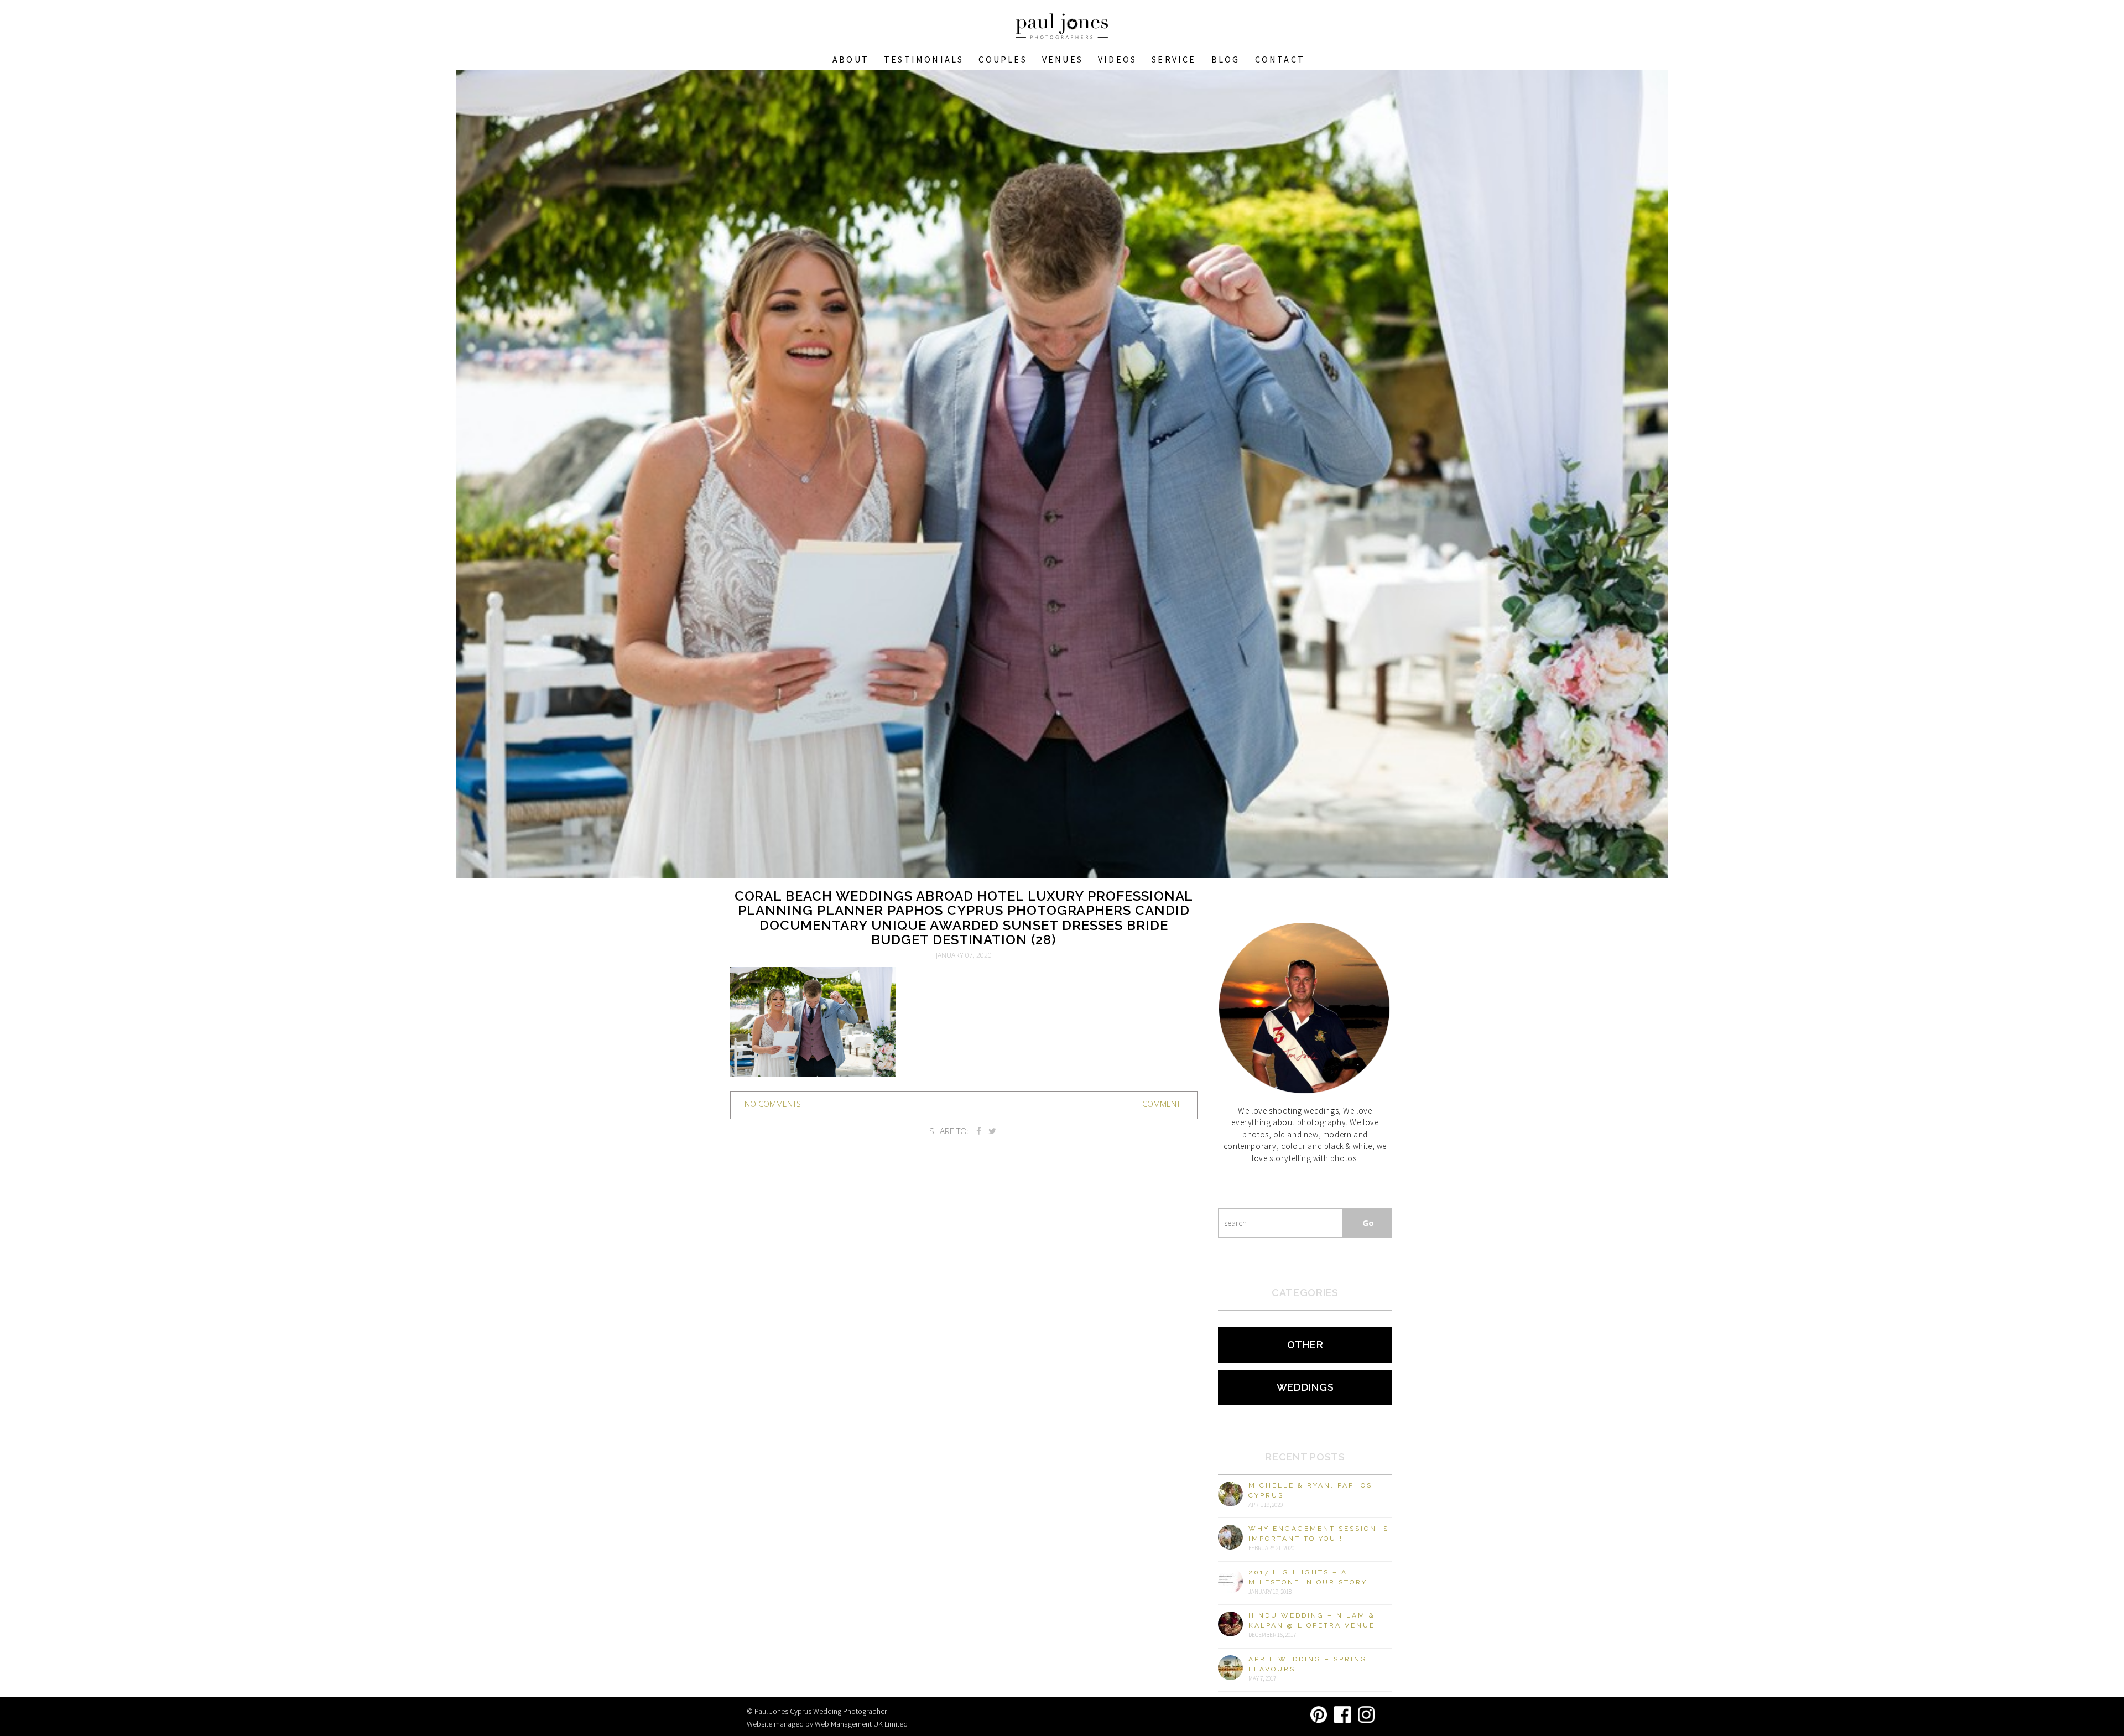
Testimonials (924, 59)
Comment (1161, 1104)
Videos (1117, 59)
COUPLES (1003, 59)
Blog (1226, 59)
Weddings (1305, 1387)
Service (1174, 59)
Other (1305, 1345)
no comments (773, 1104)
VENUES (1063, 59)
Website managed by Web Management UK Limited (827, 1724)
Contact (1280, 59)
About (851, 59)
